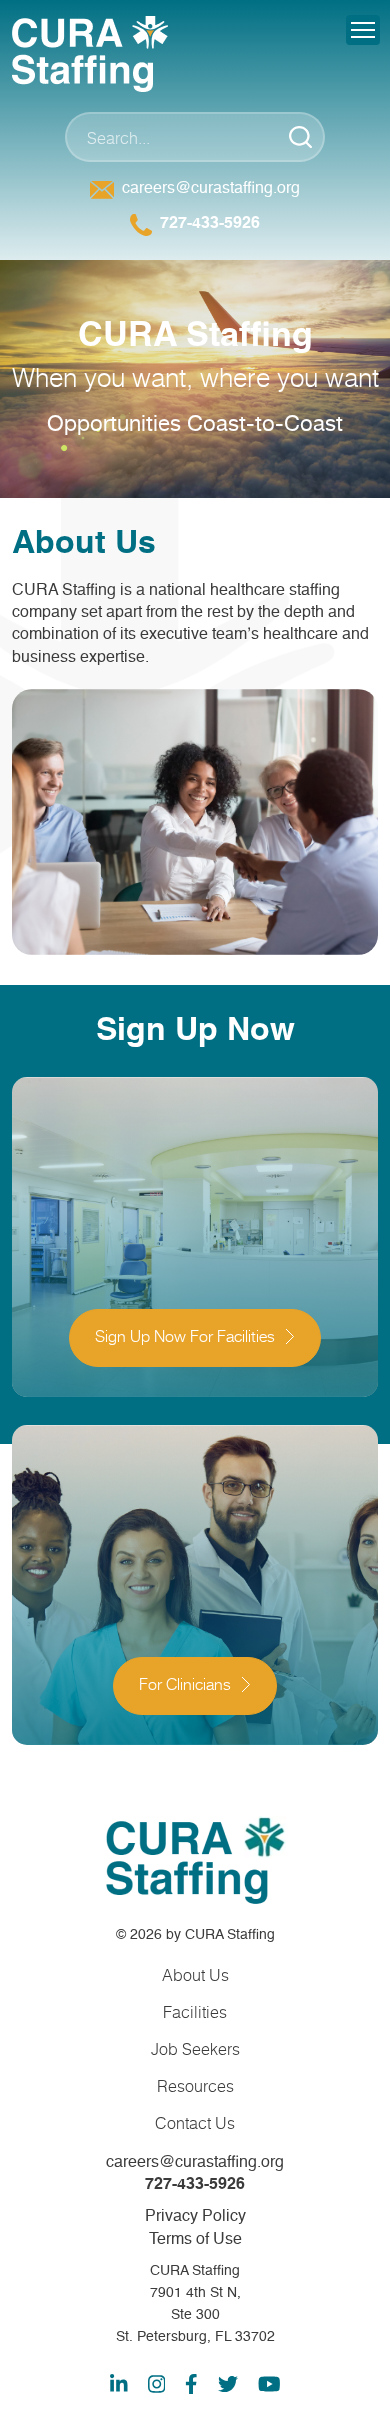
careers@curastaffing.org (211, 189)
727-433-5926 (210, 224)
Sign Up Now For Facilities (185, 1338)
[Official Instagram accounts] (157, 2384)
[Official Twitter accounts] (228, 2384)
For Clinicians (185, 1686)
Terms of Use (195, 2240)
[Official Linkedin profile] (119, 2384)
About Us (195, 1974)
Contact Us (195, 2122)
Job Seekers (195, 2048)
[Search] (300, 137)
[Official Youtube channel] (269, 2384)
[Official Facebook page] (191, 2384)
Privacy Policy (195, 2217)
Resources (195, 2085)
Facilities (195, 2011)
